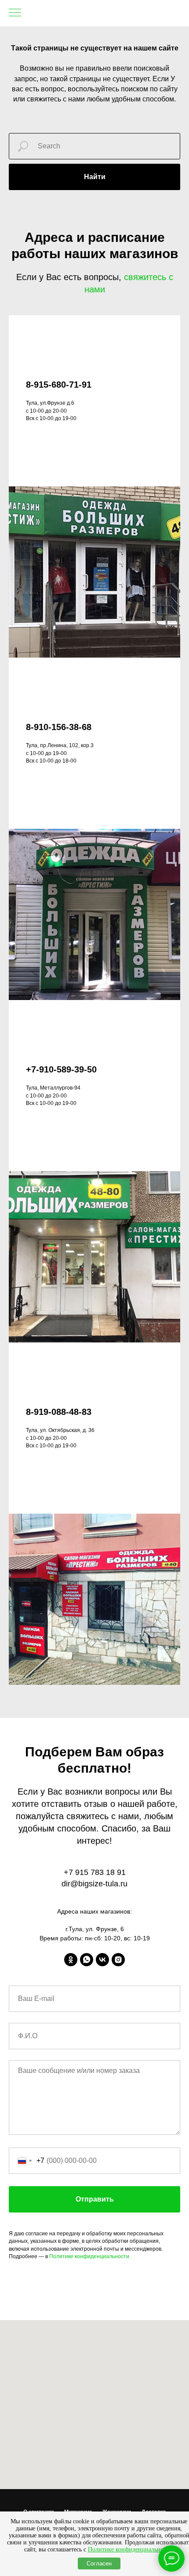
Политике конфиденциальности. (90, 2256)
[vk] (102, 1960)
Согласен (99, 2563)
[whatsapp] (87, 1960)
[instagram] (118, 1960)
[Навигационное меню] (15, 13)
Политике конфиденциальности (130, 2549)
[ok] (71, 1960)
